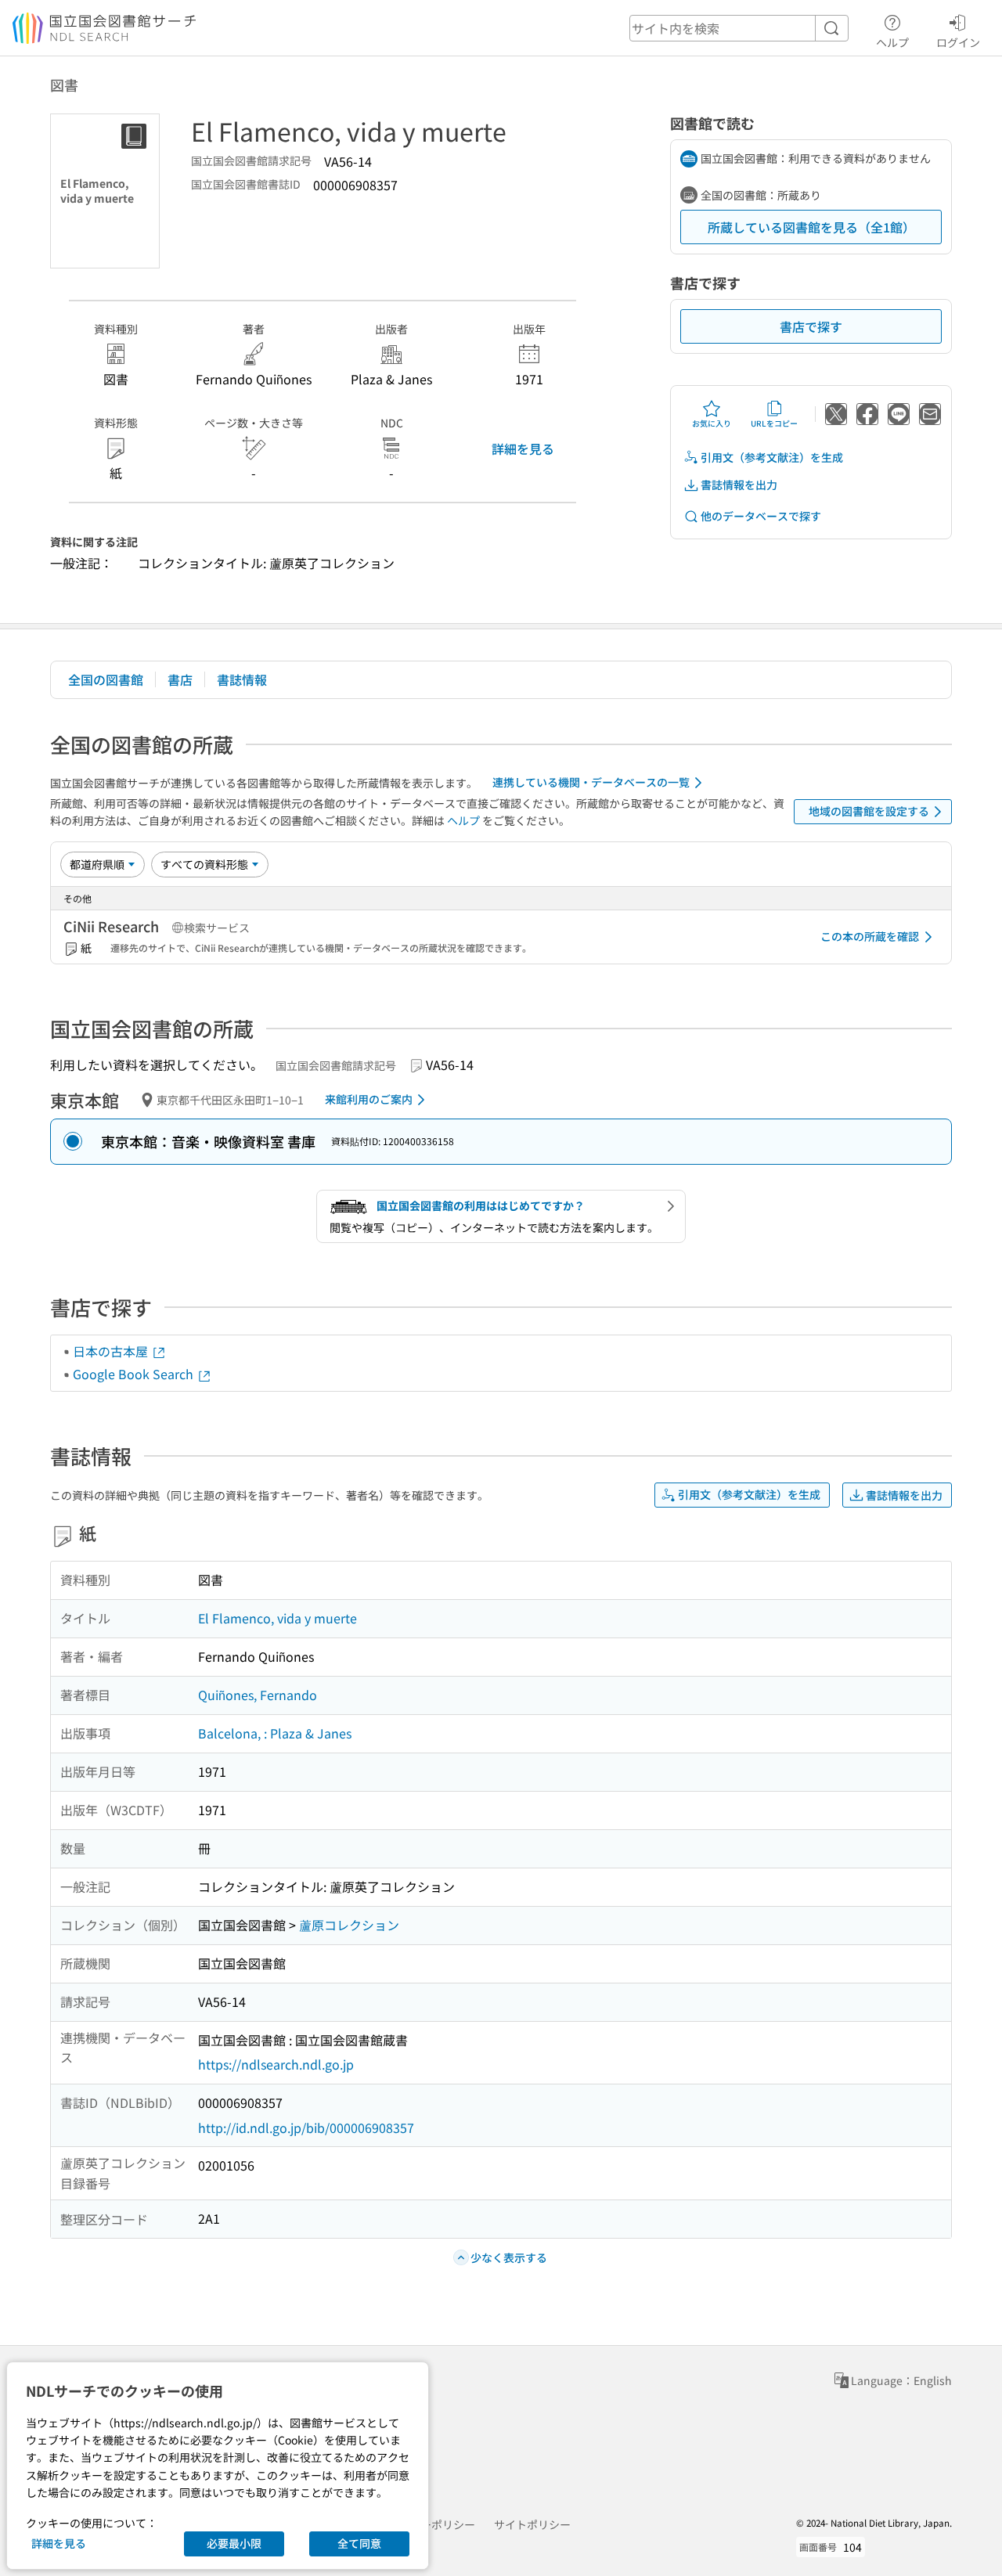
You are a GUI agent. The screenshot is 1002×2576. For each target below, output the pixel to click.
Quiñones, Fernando (258, 1695)
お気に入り (712, 423)
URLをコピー (774, 423)
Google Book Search (135, 1374)
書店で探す (811, 326)
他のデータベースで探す (761, 516)
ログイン (958, 42)
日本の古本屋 (112, 1351)
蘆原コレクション (349, 1925)
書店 (180, 679)
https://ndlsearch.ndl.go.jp (276, 2064)
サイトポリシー (532, 2524)
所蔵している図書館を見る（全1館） (811, 227)
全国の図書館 (106, 679)
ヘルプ (892, 42)
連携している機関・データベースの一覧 (591, 782)
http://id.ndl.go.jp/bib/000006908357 (306, 2127)
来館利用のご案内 (369, 1099)
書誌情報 (242, 679)
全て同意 (359, 2543)
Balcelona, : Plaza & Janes (275, 1733)
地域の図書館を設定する (869, 811)
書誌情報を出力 (739, 485)
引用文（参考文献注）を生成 (772, 457)
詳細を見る (523, 449)
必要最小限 (234, 2543)
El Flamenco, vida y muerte (278, 1618)
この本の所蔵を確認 (870, 936)
